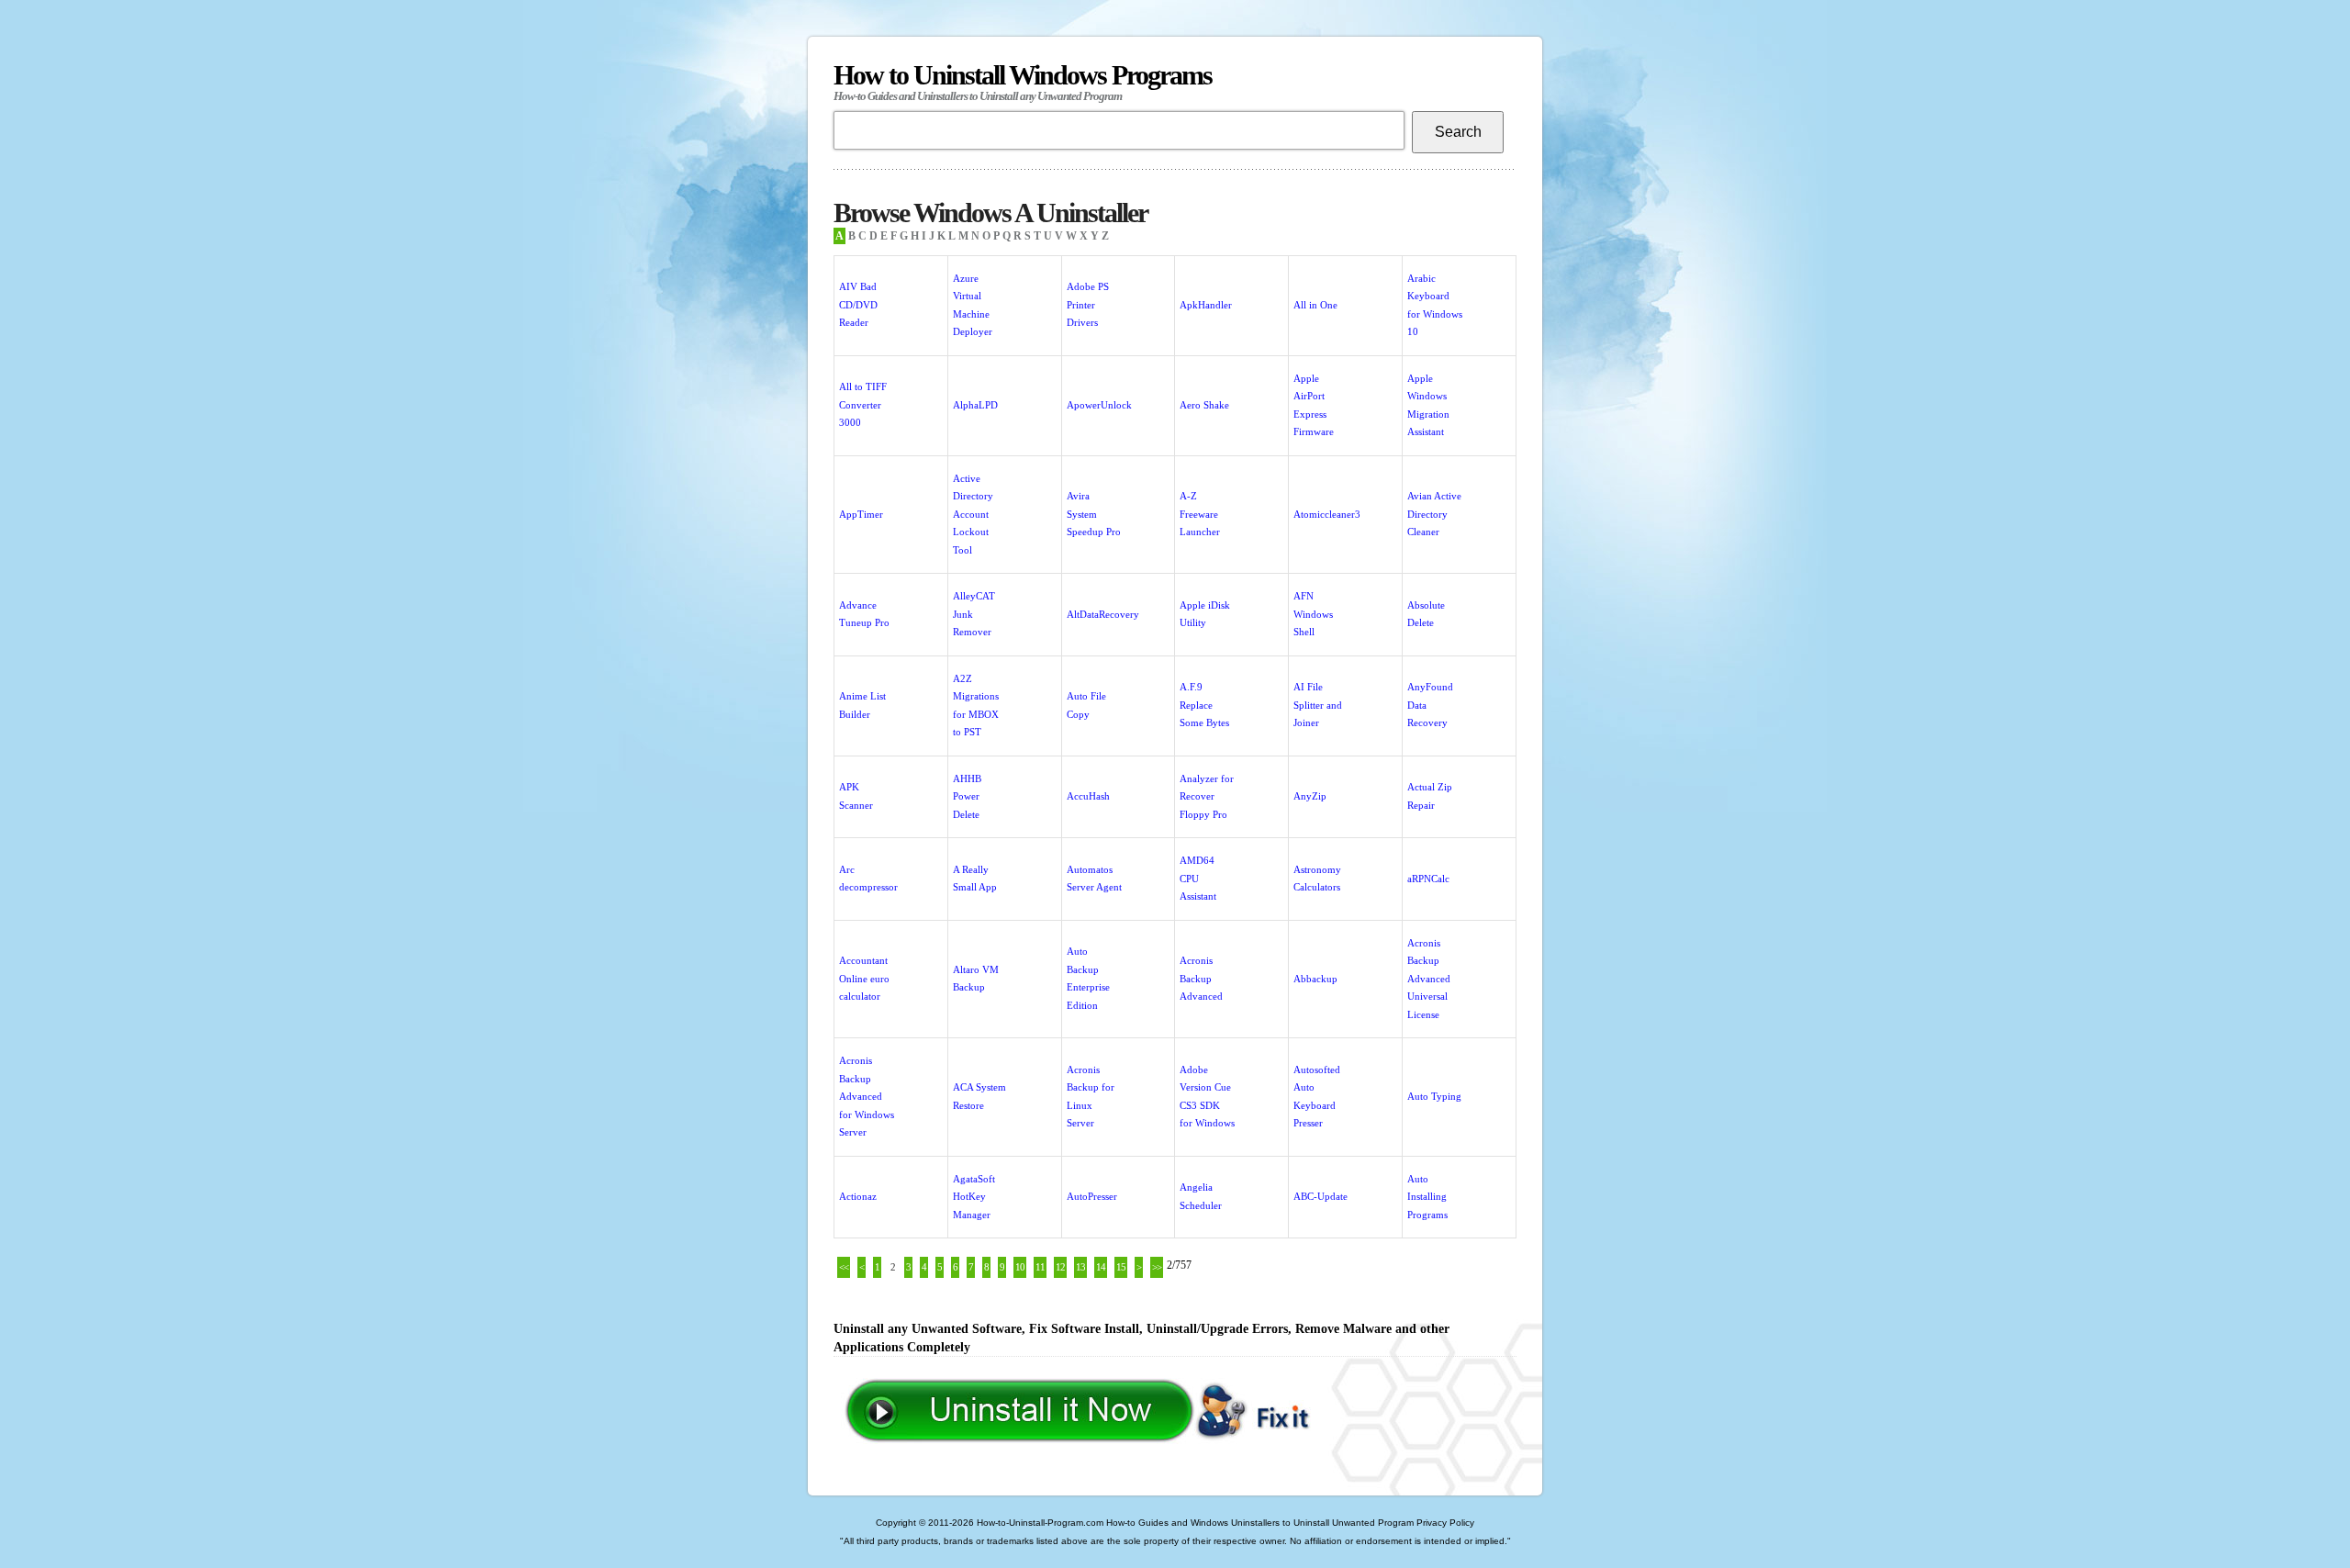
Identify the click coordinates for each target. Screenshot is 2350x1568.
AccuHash (1088, 796)
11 (1040, 1267)
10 (1020, 1267)
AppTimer (861, 514)
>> (1157, 1267)
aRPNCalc (1428, 879)
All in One (1315, 305)
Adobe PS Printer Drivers (1088, 304)
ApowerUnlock (1099, 405)
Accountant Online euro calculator (864, 978)
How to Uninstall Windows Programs (1023, 81)
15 (1121, 1267)
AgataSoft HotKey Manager (974, 1197)
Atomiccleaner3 (1327, 514)
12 (1060, 1267)
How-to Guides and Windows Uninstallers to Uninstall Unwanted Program (1260, 1523)
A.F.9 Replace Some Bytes (1204, 705)
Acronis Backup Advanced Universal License (1429, 979)
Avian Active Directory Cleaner (1434, 514)
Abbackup (1315, 979)
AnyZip (1310, 796)
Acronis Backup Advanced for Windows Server (867, 1096)
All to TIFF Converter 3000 (863, 404)
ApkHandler (1206, 305)
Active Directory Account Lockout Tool (973, 514)
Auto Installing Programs (1427, 1197)
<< (844, 1267)
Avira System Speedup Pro (1094, 514)
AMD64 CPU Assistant (1198, 878)
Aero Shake (1204, 405)
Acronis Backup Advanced (1201, 978)
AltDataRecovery (1103, 614)
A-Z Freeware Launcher (1200, 514)
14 (1101, 1267)
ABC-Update (1320, 1196)
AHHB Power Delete (967, 796)
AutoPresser (1092, 1196)
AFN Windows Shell (1313, 614)
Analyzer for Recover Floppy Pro (1207, 796)
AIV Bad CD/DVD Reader (858, 304)
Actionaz (858, 1196)
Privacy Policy (1445, 1523)
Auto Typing (1434, 1096)
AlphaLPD (975, 405)
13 (1080, 1267)
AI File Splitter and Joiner (1318, 705)
